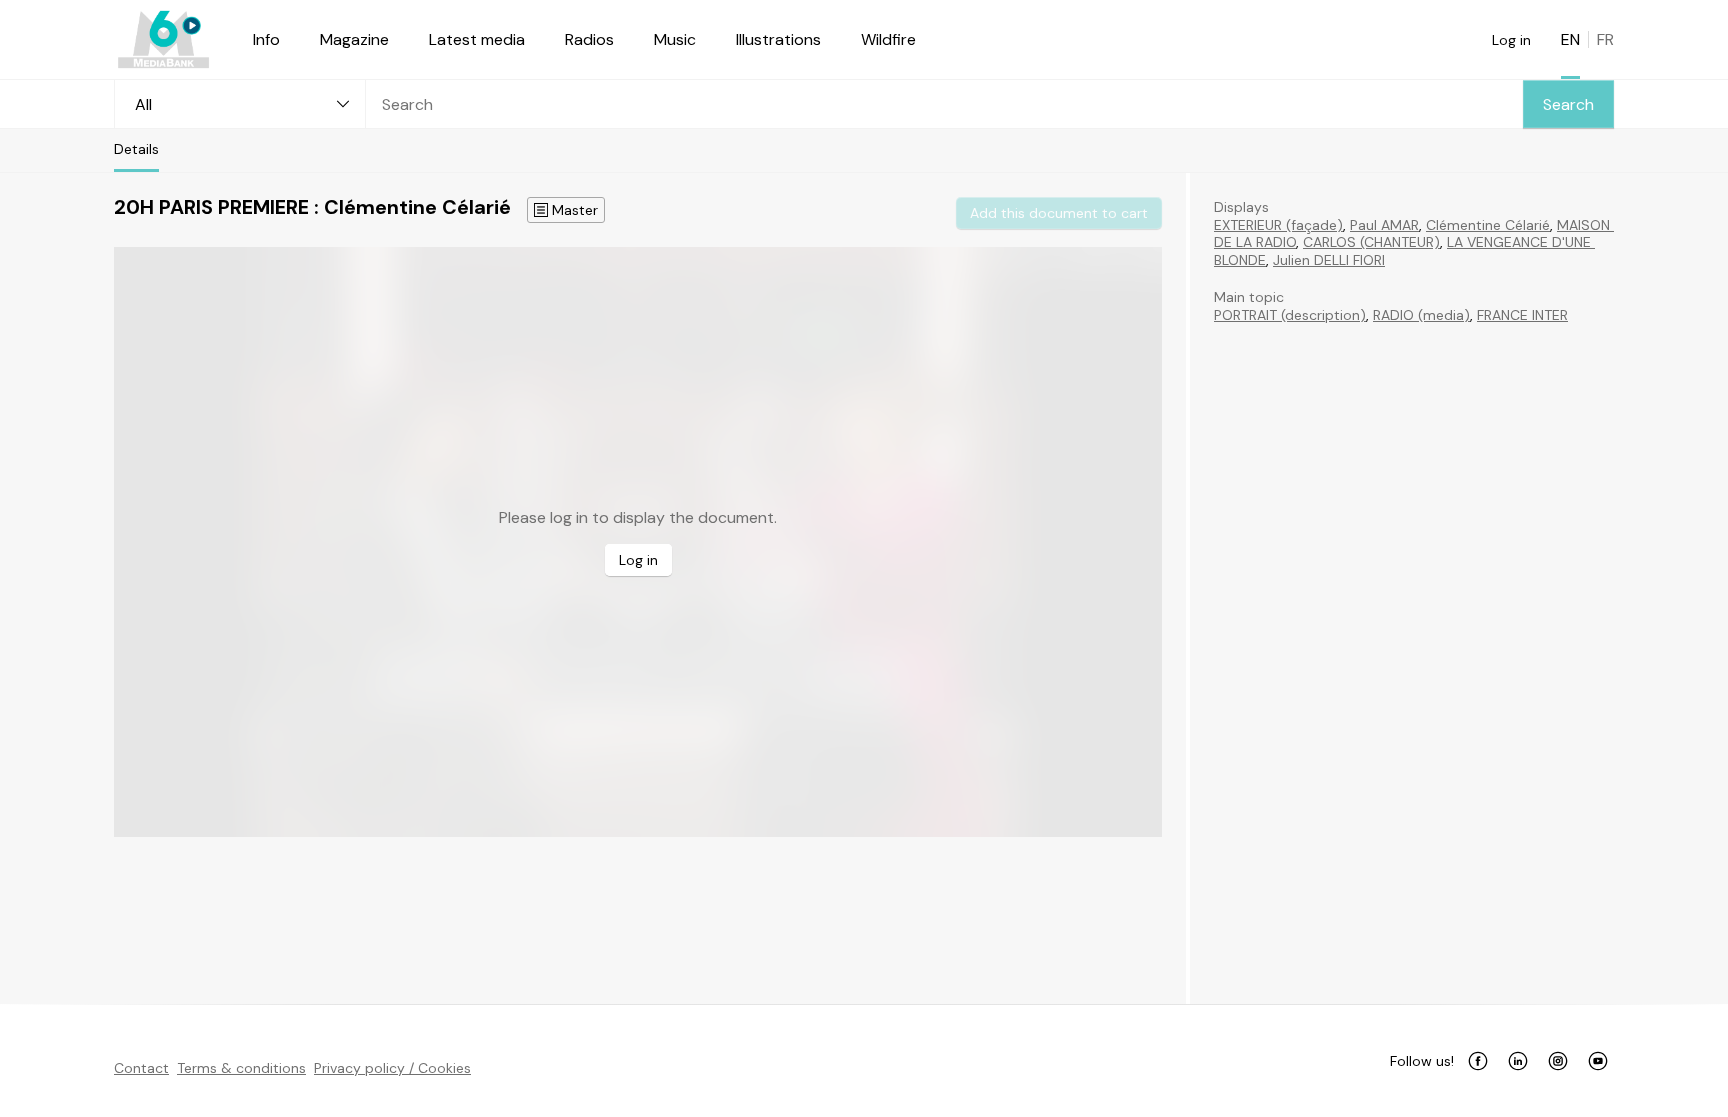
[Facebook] (1478, 1061)
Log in (1511, 40)
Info (266, 39)
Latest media (477, 39)
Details (136, 149)
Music (675, 39)
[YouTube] (1598, 1061)
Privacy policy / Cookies (392, 1068)
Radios (589, 39)
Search (1568, 104)
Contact (141, 1068)
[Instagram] (1558, 1061)
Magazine (354, 39)
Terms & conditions (241, 1068)
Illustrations (778, 39)
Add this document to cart (1059, 213)
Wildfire (888, 39)
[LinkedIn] (1518, 1061)
